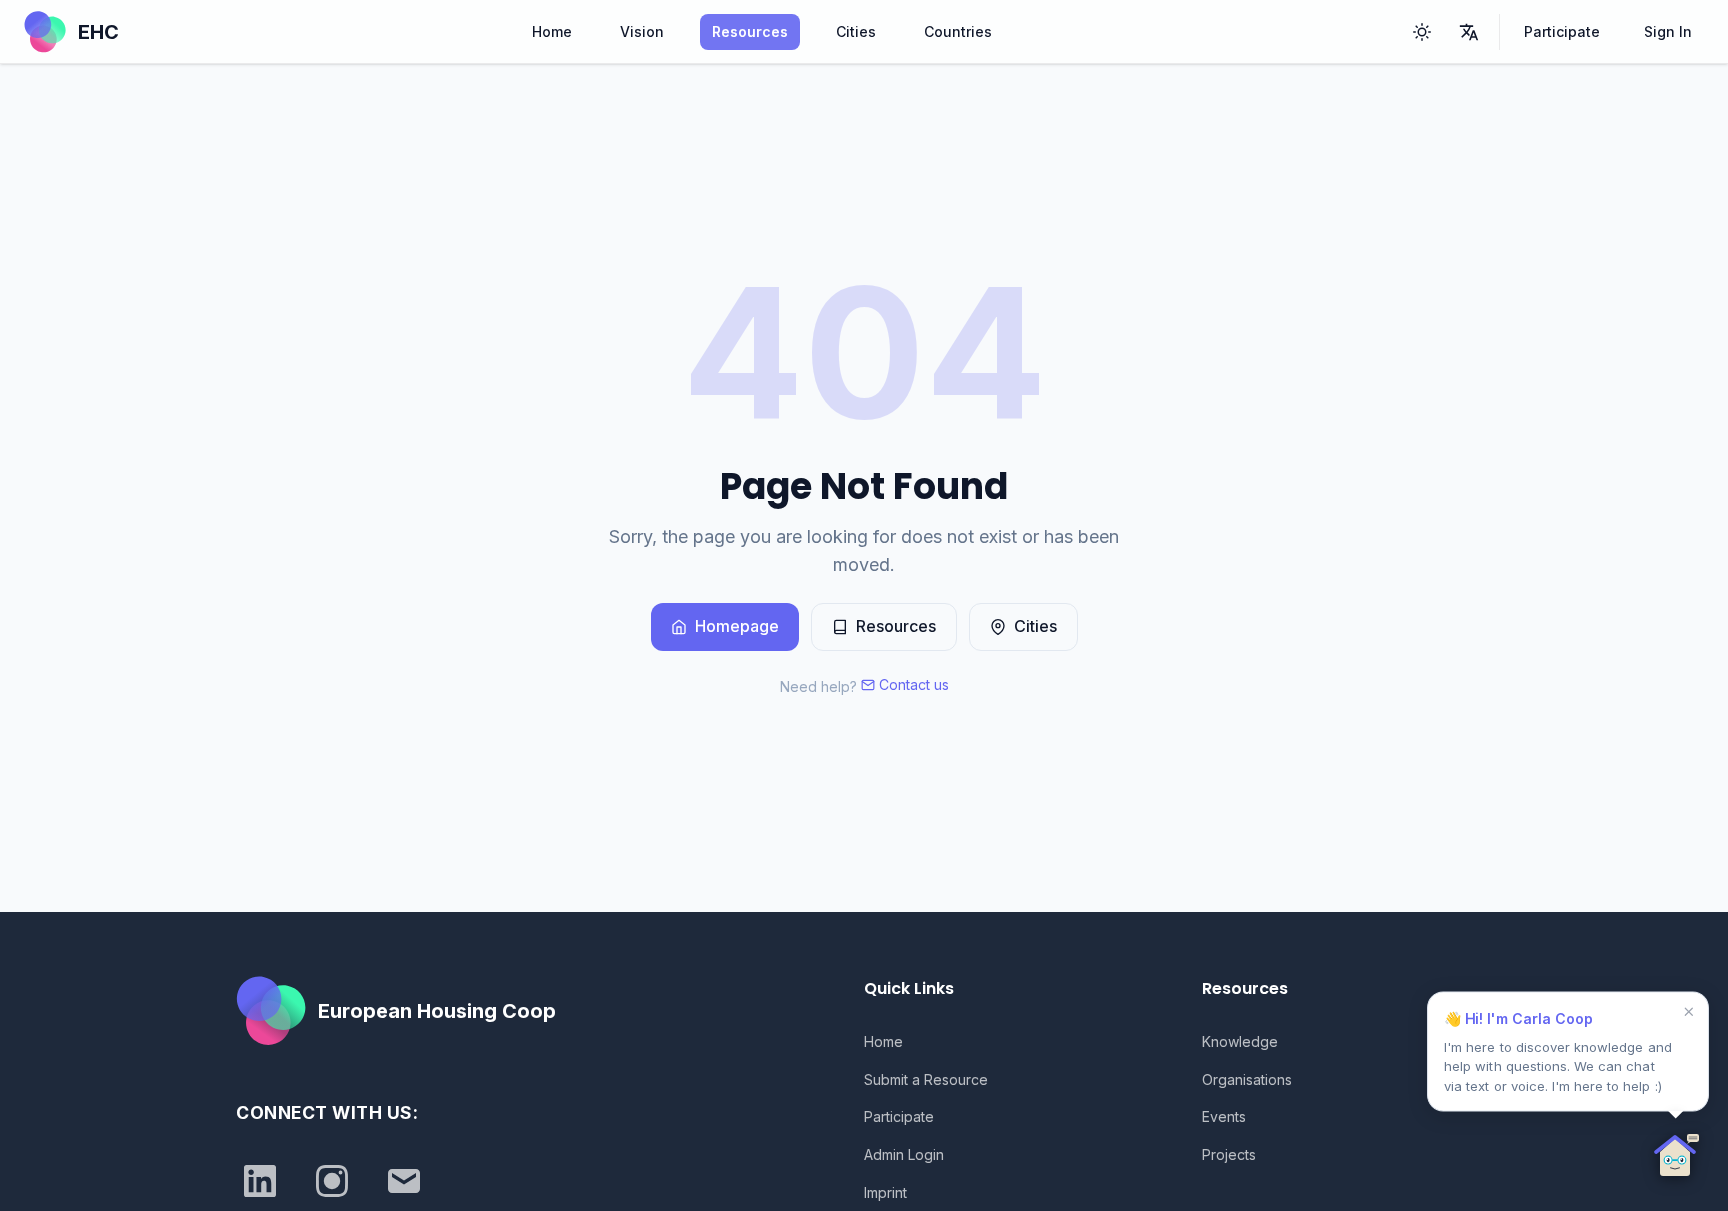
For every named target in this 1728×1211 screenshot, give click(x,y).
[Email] (404, 1181)
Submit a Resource (926, 1079)
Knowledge (1240, 1041)
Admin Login (904, 1154)
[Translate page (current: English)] (1469, 32)
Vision (642, 31)
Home (552, 31)
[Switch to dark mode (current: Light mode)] (1422, 32)
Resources (750, 31)
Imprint (885, 1192)
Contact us (914, 684)
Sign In (1668, 31)
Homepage (737, 626)
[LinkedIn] (260, 1181)
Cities (856, 31)
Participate (1562, 31)
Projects (1229, 1154)
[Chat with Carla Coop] (1676, 1159)
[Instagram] (332, 1181)
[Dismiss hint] (1688, 1012)
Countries (958, 31)
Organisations (1247, 1079)
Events (1224, 1116)
